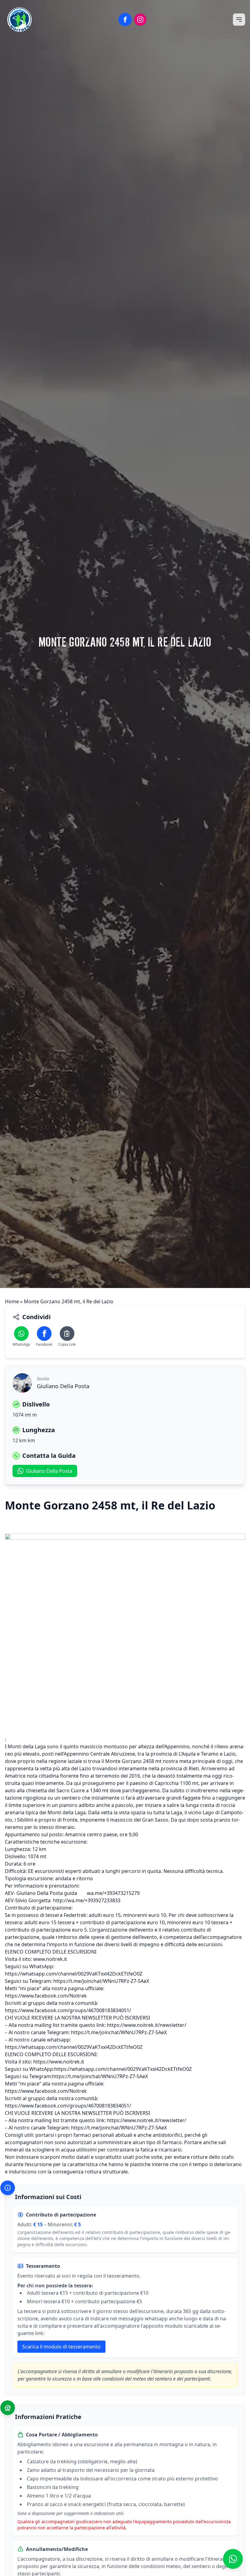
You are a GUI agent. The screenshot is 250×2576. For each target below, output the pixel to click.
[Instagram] (140, 20)
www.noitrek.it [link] (50, 1959)
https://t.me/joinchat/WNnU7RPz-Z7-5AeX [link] (101, 1981)
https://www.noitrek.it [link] (59, 2062)
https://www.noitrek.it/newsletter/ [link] (147, 2025)
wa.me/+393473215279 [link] (113, 1893)
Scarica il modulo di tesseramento (61, 2347)
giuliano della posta (49, 1471)
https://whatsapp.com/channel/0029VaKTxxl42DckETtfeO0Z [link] (74, 1974)
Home (12, 1301)
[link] (46, 1996)
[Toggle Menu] (239, 20)
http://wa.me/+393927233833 (87, 1900)
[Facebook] (125, 20)
